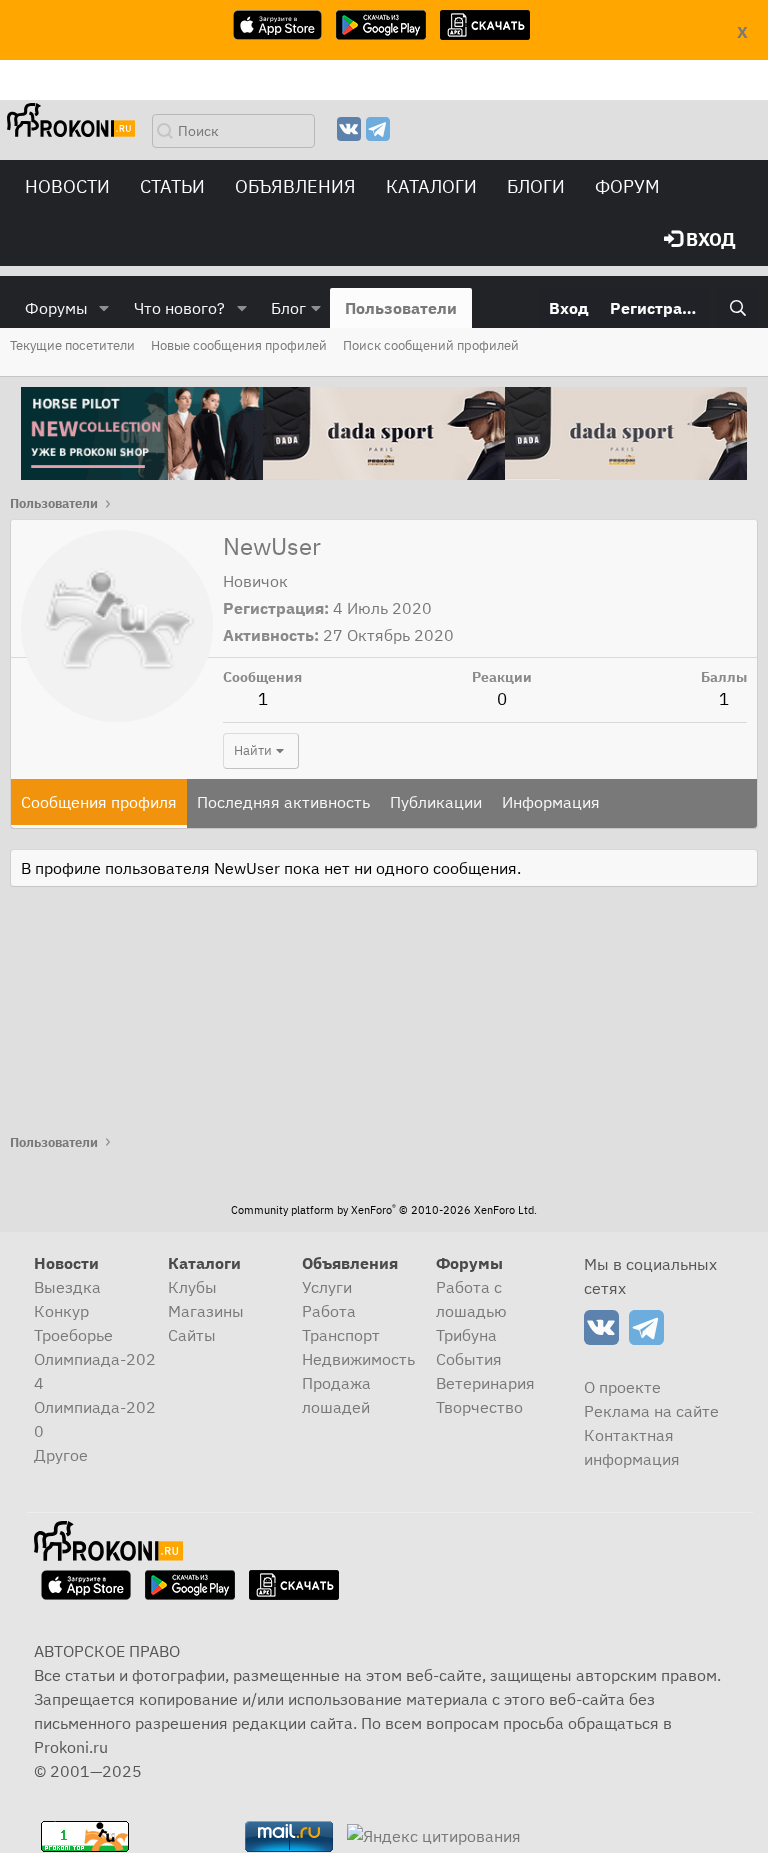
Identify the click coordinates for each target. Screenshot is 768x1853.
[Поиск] (737, 308)
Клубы (192, 1287)
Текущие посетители (72, 345)
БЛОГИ (536, 186)
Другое (61, 1455)
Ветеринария (485, 1383)
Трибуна (466, 1335)
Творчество (479, 1407)
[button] (104, 308)
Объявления (295, 186)
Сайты (192, 1335)
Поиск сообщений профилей (431, 345)
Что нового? (179, 308)
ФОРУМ (627, 186)
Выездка (67, 1287)
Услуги (327, 1287)
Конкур (61, 1311)
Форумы (56, 308)
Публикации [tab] (436, 802)
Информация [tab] (551, 802)
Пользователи (401, 308)
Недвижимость (358, 1359)
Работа (329, 1311)
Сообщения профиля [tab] (99, 802)
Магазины (206, 1311)
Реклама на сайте (651, 1411)
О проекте (622, 1387)
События (469, 1359)
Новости (67, 186)
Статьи (172, 186)
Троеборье (73, 1335)
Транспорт (341, 1335)
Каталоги (431, 186)
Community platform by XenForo (384, 1210)
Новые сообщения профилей (239, 345)
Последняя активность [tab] (283, 802)
